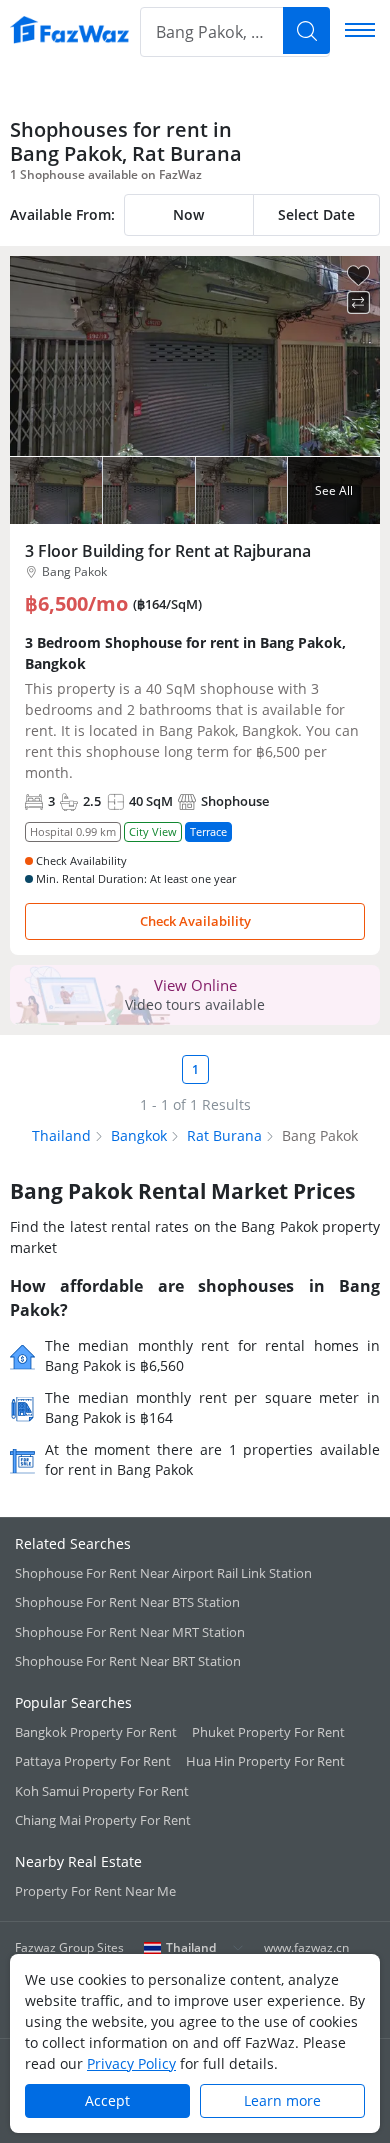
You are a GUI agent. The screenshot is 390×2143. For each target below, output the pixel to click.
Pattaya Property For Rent (93, 1761)
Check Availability (195, 921)
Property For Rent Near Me (95, 1891)
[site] (70, 30)
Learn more (282, 2100)
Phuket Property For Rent (268, 1732)
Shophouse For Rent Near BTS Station (127, 1602)
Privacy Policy (131, 2063)
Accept (107, 2100)
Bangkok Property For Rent (96, 1732)
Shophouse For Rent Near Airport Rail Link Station (163, 1573)
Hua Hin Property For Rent (265, 1761)
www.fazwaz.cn (306, 1947)
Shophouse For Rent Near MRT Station (130, 1632)
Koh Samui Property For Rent (102, 1791)
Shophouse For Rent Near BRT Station (128, 1661)
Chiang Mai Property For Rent (103, 1820)
